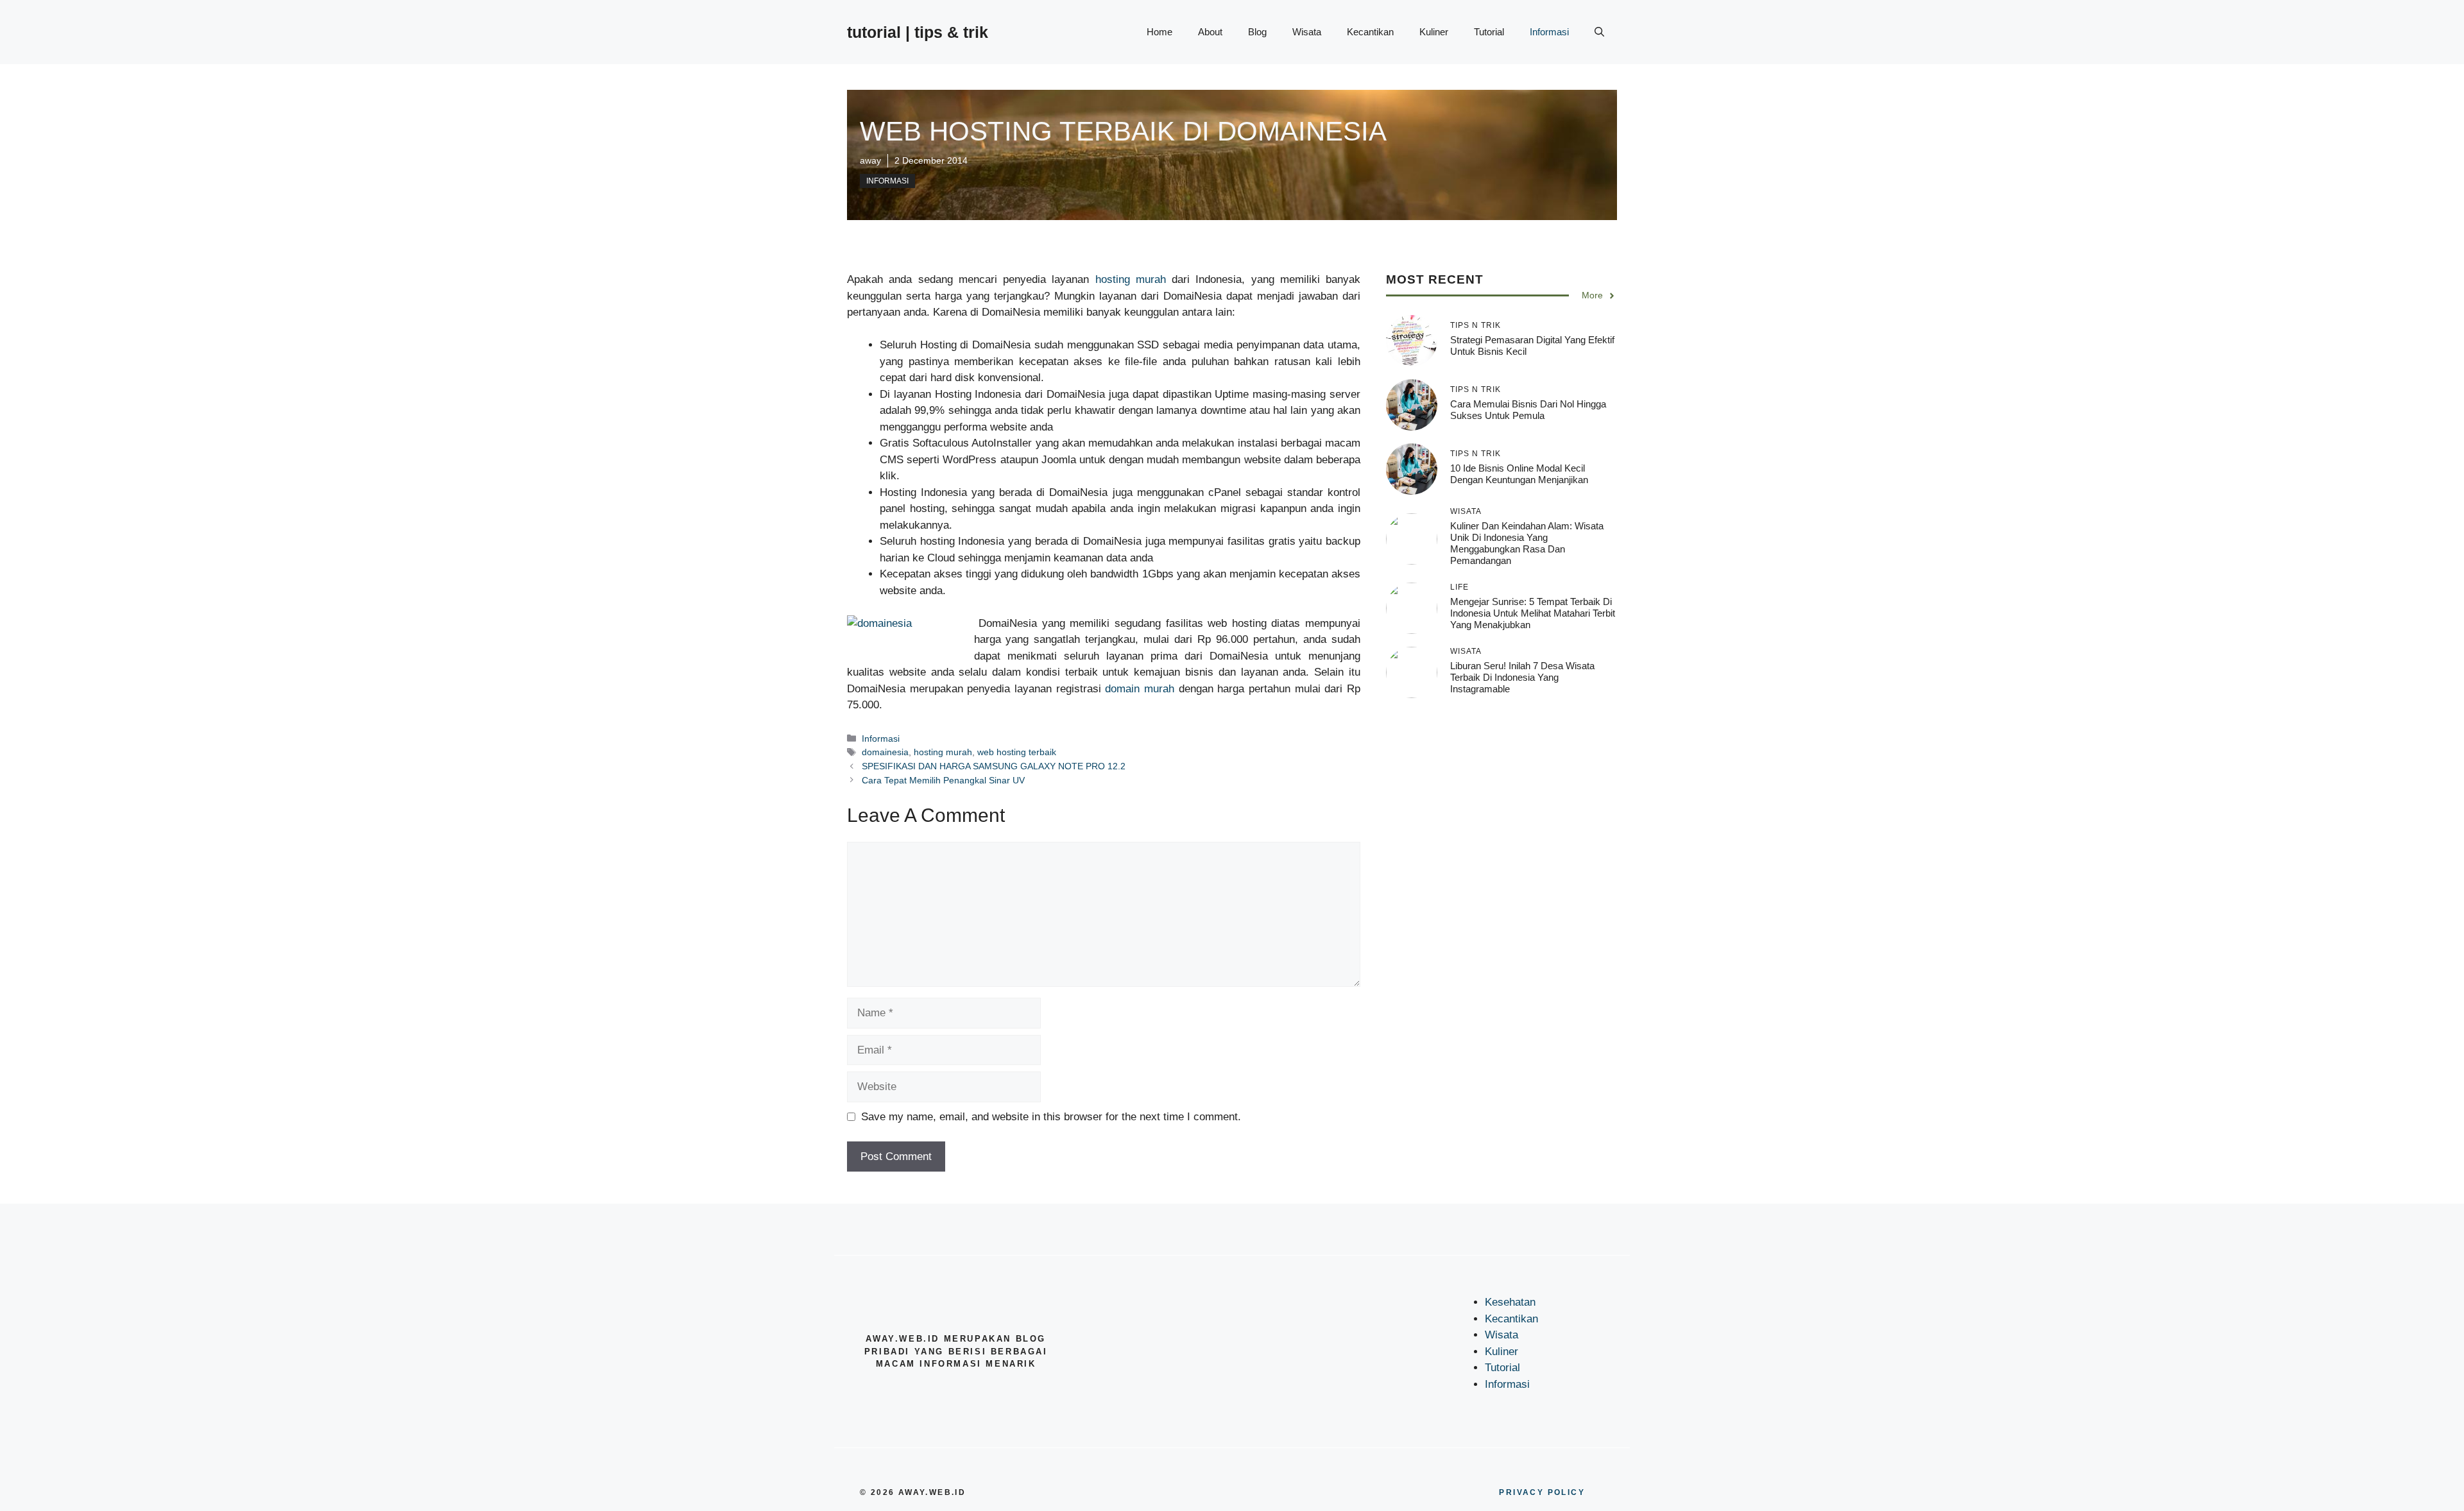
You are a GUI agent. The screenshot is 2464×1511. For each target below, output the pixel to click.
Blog (1257, 32)
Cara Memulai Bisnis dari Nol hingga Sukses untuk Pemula (1528, 410)
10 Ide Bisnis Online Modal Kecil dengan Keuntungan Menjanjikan (1519, 474)
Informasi (1549, 32)
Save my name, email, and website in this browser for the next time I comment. (1051, 1117)
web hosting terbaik (1017, 752)
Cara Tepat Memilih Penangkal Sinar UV (943, 780)
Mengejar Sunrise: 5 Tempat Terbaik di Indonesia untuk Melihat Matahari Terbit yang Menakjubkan (1533, 613)
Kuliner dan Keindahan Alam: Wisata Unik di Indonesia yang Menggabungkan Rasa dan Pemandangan (1527, 543)
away (870, 160)
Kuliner (1434, 32)
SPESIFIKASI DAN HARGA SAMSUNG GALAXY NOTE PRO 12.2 (994, 766)
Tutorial (1489, 32)
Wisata (1307, 32)
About (1210, 32)
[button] (1599, 32)
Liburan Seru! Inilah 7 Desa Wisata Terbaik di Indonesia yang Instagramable (1522, 677)
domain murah (1140, 689)
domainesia (885, 752)
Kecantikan (1370, 32)
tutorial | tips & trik (918, 32)
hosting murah (1131, 279)
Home (1159, 32)
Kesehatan (1510, 1302)
